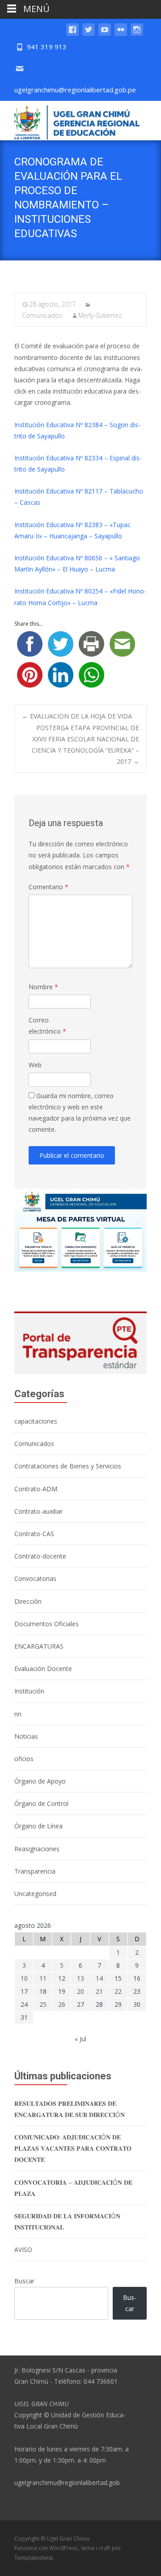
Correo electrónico (47, 1026)
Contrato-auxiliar (38, 1511)
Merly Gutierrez (100, 315)
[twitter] (89, 34)
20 (80, 1991)
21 (99, 1991)
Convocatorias (35, 1578)
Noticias (26, 1736)
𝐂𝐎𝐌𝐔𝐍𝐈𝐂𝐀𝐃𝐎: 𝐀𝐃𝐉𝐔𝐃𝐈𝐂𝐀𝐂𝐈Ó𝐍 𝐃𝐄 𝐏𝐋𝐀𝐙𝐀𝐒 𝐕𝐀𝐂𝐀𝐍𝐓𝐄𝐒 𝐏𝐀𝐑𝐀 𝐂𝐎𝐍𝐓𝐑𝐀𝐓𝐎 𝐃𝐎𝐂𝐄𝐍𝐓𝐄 (73, 2148)
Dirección (28, 1601)
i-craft (104, 2548)
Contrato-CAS (34, 1534)
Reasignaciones (37, 1849)
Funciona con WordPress (47, 2548)
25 (43, 2004)
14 (99, 1978)
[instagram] (137, 34)
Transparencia (35, 1871)
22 (118, 1991)
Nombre (43, 987)
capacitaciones (36, 1421)
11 (43, 1978)
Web (35, 1065)
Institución (29, 1691)
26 (62, 2004)
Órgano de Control (41, 1803)
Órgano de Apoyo (40, 1781)
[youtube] (105, 34)
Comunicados (34, 1444)
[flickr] (121, 34)
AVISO (23, 2249)
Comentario (49, 887)
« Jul (80, 2039)
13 (80, 1978)
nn (18, 1714)
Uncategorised (35, 1894)
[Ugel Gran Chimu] (70, 121)
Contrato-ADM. (36, 1489)
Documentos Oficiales (47, 1624)
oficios (24, 1759)
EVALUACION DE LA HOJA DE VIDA (77, 716)
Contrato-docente (40, 1556)
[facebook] (72, 34)
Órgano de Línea (38, 1826)
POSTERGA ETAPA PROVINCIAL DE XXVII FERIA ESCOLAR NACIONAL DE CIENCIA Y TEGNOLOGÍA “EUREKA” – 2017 (85, 745)
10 (24, 1978)
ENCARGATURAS (39, 1646)
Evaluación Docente (43, 1669)
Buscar (24, 2281)
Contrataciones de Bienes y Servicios (68, 1466)
